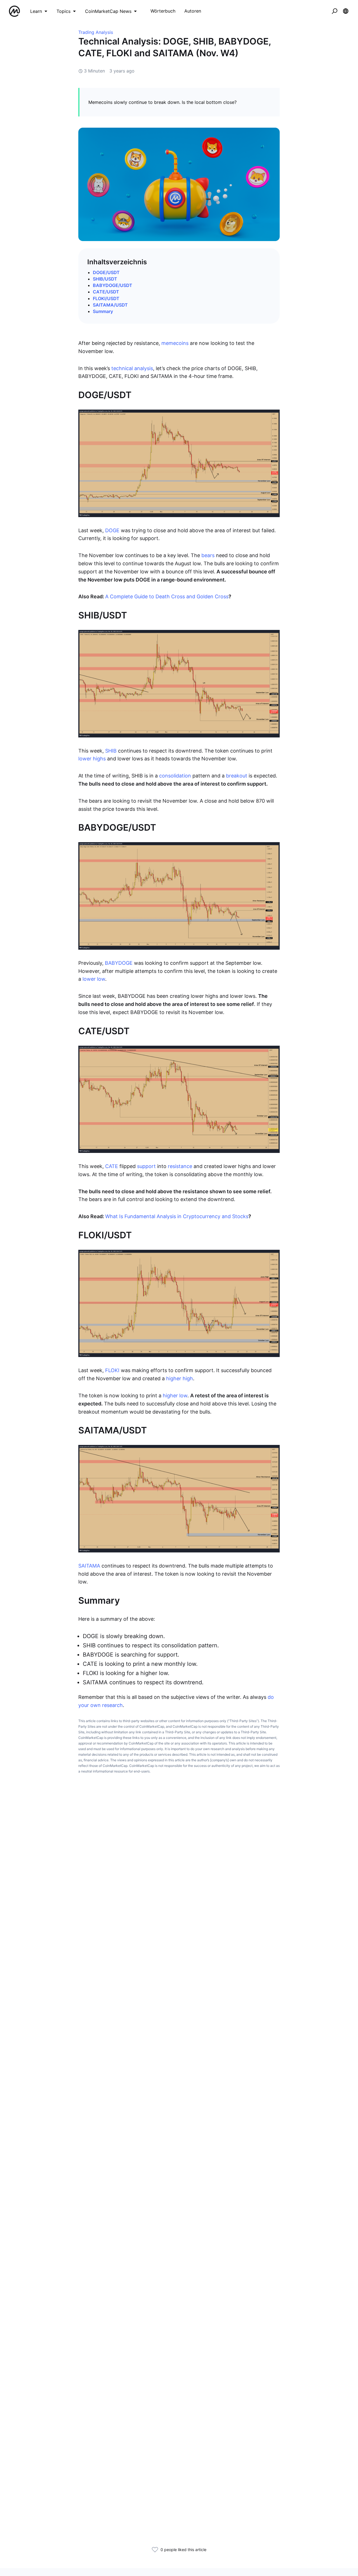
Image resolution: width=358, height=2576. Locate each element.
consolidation (175, 776)
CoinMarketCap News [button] (108, 11)
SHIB (111, 751)
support (146, 1166)
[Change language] (346, 11)
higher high (180, 1378)
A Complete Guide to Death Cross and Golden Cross (167, 596)
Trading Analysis (96, 32)
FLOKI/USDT (106, 298)
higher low (175, 1396)
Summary (103, 311)
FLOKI (112, 1370)
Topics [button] (63, 11)
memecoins (175, 343)
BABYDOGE (119, 963)
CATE (112, 1166)
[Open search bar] (335, 11)
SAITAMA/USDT (110, 305)
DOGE (113, 530)
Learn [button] (36, 11)
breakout (237, 776)
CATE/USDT (106, 292)
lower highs (92, 759)
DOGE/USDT (106, 272)
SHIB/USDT (105, 279)
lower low (94, 979)
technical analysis (132, 368)
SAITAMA (90, 1566)
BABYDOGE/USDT (113, 285)
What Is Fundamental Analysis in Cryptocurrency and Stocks (177, 1216)
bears (208, 555)
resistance (180, 1166)
